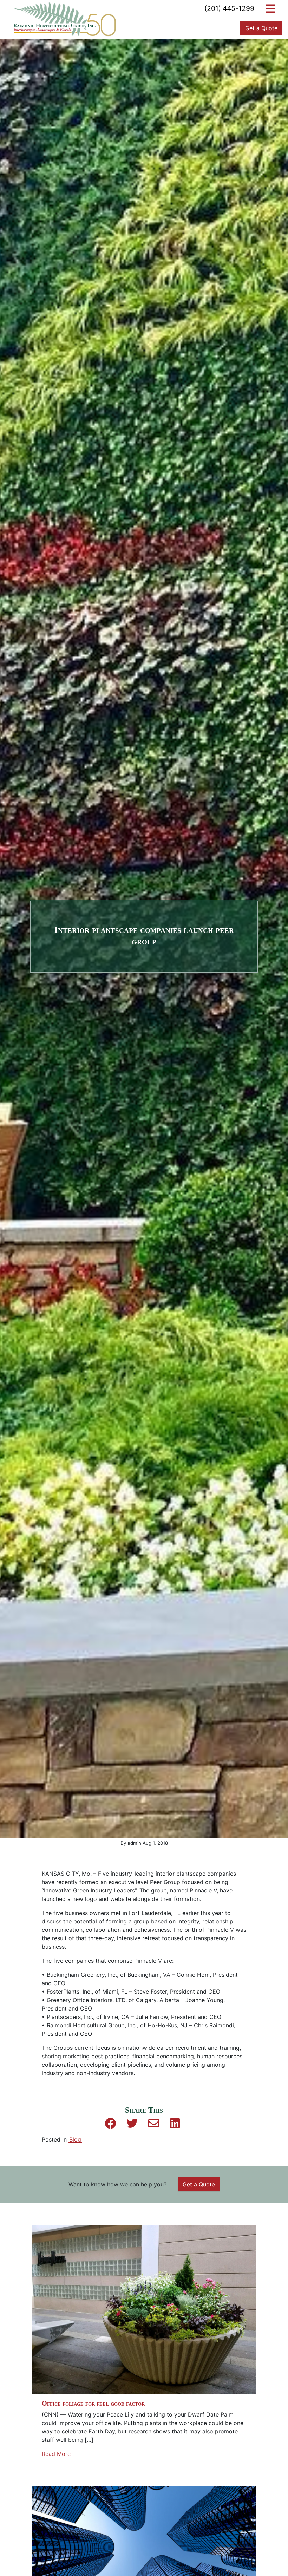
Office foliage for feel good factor (93, 2403)
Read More (56, 2454)
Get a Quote (261, 28)
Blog (75, 2139)
